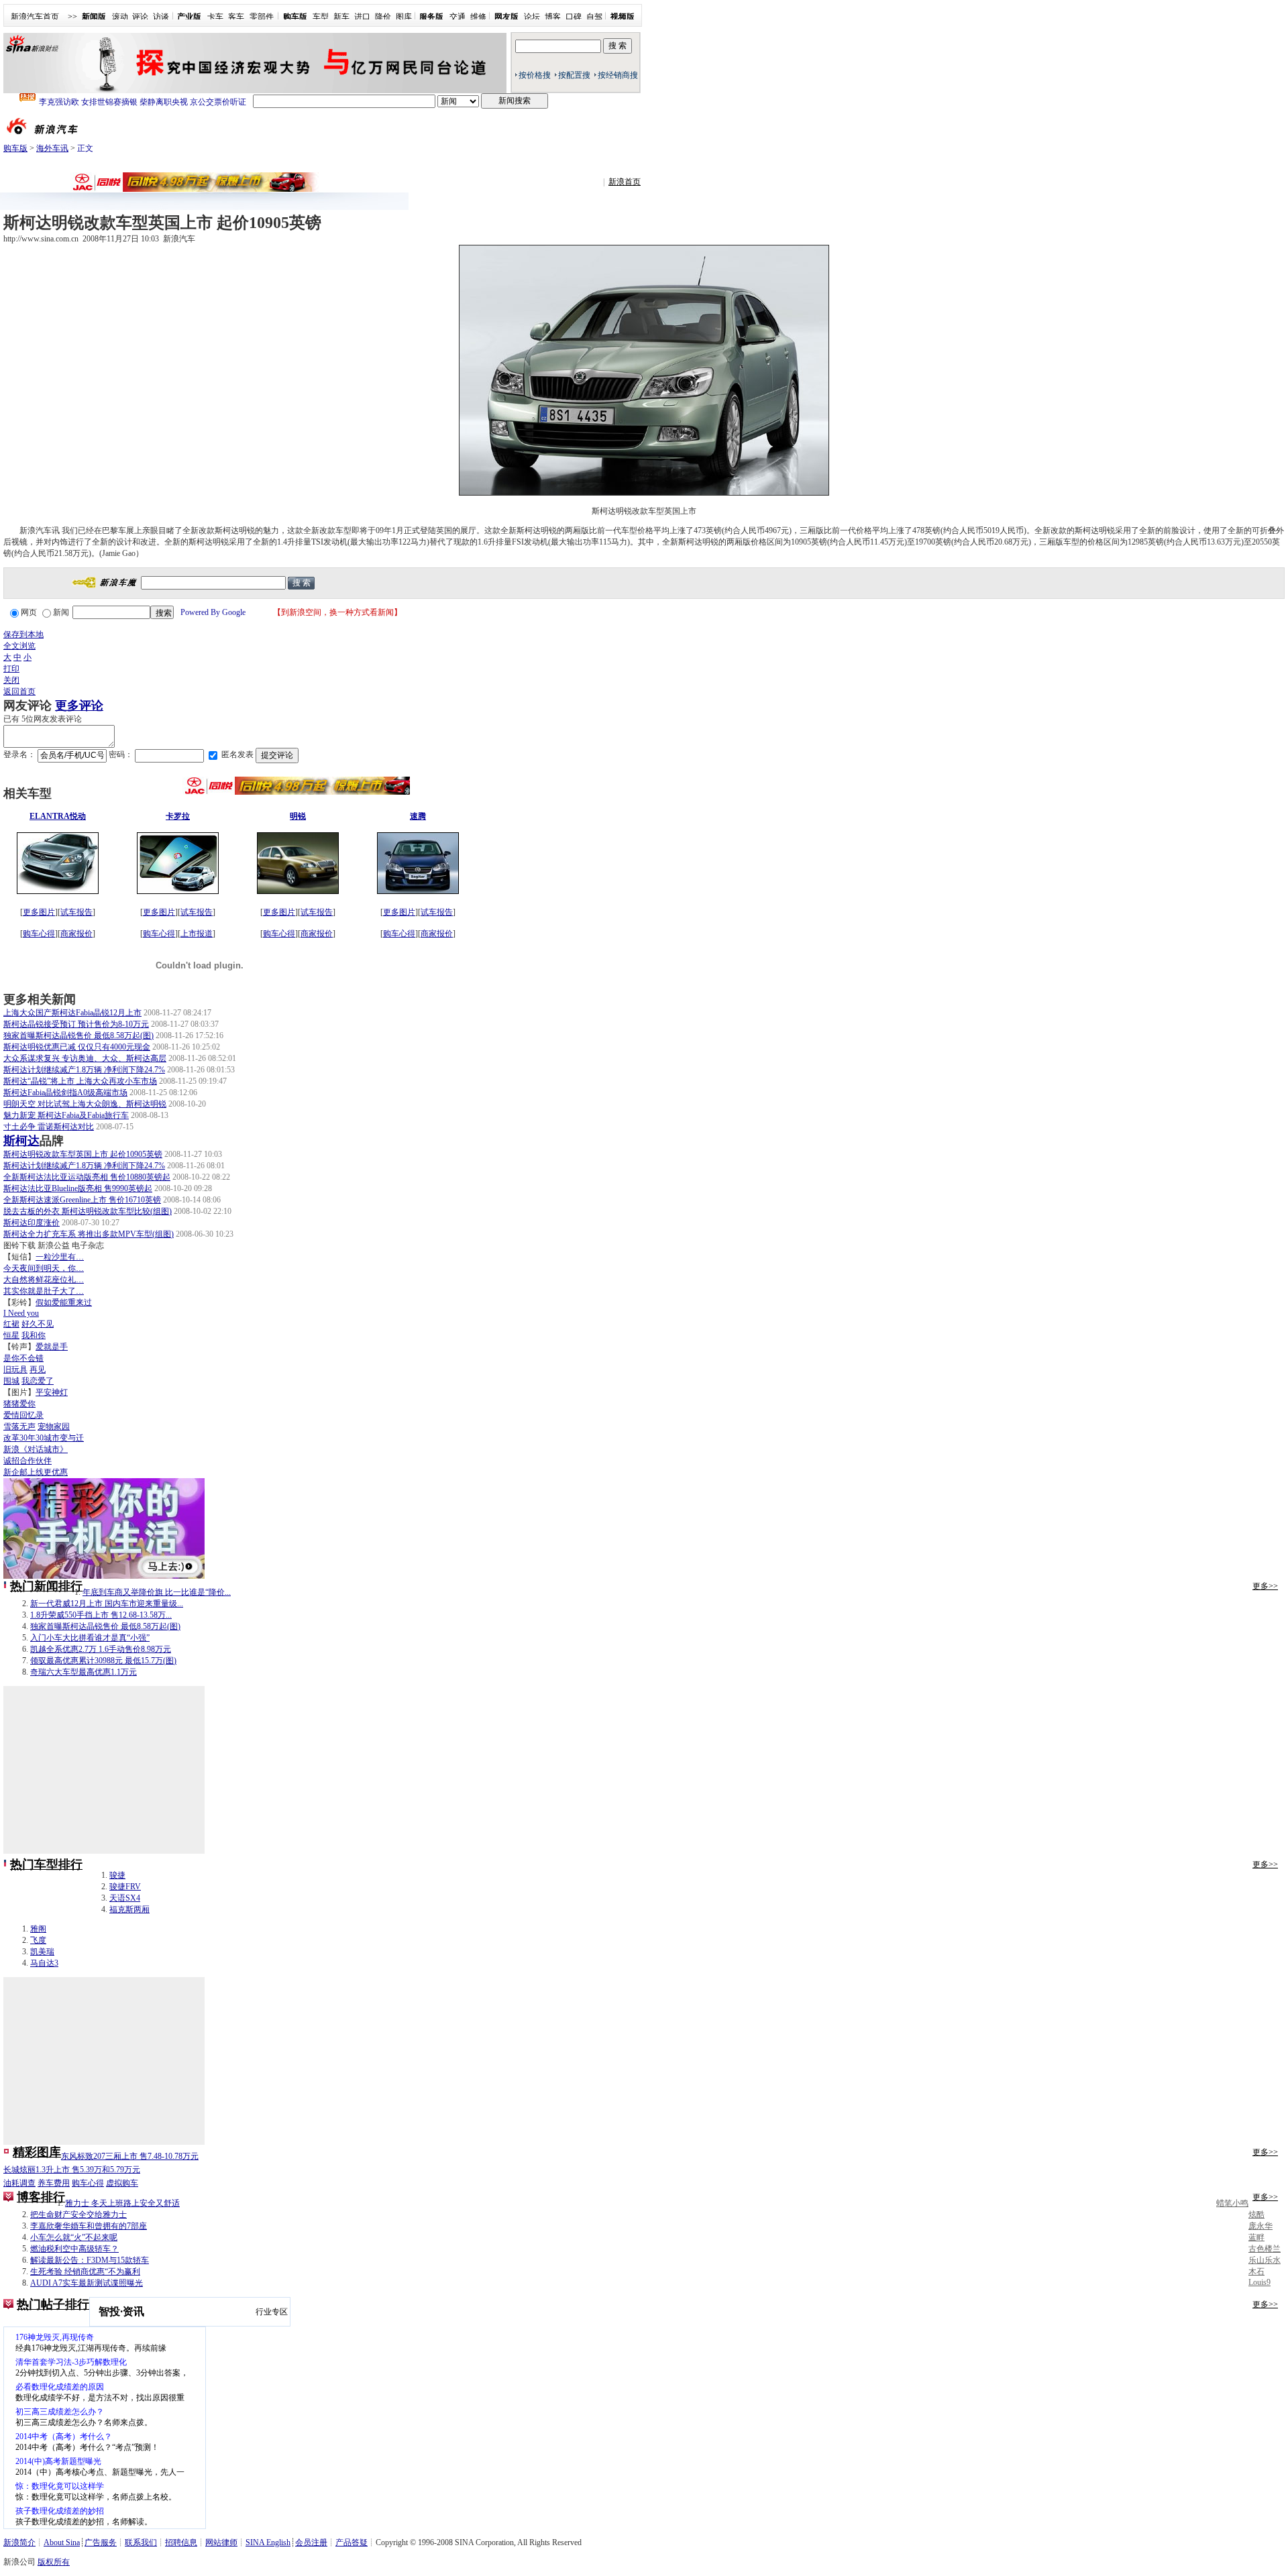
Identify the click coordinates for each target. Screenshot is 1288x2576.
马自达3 (44, 1963)
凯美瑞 (42, 1952)
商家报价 (76, 934)
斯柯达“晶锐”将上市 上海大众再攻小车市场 (80, 1081)
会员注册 (311, 2542)
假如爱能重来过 (64, 1302)
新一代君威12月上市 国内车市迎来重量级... (107, 1604)
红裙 (11, 1324)
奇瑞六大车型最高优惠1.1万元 (84, 1672)
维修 (478, 17)
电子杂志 (88, 1245)
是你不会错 (23, 1358)
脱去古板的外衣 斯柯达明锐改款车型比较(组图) (88, 1211)
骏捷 (117, 1875)
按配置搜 (574, 75)
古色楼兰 (1265, 2249)
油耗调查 (19, 2183)
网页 (29, 612)
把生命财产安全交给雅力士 (78, 2215)
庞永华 (1260, 2226)
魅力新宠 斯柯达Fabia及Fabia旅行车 (66, 1115)
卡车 (215, 17)
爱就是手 (52, 1347)
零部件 (262, 17)
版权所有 (54, 2562)
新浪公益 (54, 1245)
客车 (236, 17)
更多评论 (79, 706)
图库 (404, 17)
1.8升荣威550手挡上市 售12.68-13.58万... (101, 1615)
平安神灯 (52, 1392)
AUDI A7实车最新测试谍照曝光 (87, 2283)
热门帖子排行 (53, 2304)
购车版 (15, 148)
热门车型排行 (46, 1864)
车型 (321, 17)
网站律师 (221, 2542)
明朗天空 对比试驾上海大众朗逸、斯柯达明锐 (85, 1104)
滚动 (120, 17)
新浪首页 (625, 182)
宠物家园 (54, 1426)
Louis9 (1259, 2282)
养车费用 (54, 2183)
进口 (362, 17)
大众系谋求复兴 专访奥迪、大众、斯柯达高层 (85, 1058)
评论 (140, 17)
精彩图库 (37, 2152)
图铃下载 (19, 1245)
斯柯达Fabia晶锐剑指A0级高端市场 (65, 1093)
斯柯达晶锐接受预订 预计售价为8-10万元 (76, 1024)
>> (72, 17)
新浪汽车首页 (35, 17)
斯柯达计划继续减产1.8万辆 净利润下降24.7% (84, 1070)
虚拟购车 (122, 2183)
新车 (341, 17)
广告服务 (101, 2542)
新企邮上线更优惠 (36, 1472)
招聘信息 (181, 2542)
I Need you (21, 1313)
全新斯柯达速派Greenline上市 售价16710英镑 (82, 1200)
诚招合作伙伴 (28, 1461)
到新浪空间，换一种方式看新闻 (337, 612)
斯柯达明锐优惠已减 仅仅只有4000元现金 (77, 1047)
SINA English (268, 2542)
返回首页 (19, 691)
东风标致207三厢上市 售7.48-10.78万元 (130, 2156)
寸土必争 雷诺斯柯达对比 (49, 1127)
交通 (458, 17)
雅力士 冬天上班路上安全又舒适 (122, 2203)
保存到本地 (23, 634)
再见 (38, 1369)
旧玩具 (15, 1369)
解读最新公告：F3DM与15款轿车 (90, 2260)
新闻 (61, 612)
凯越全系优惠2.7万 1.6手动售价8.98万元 (101, 1649)
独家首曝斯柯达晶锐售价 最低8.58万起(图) (78, 1035)
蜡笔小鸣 (1232, 2203)
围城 (11, 1381)
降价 (383, 17)
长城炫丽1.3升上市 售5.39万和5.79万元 (72, 2170)
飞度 (38, 1940)
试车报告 (76, 912)
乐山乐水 (1265, 2260)
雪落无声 (19, 1426)
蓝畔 (1256, 2237)
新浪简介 (19, 2542)
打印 (11, 669)
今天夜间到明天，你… (44, 1268)
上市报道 (197, 934)
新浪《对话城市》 (36, 1449)
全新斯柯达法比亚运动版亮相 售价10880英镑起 (87, 1177)
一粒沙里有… (60, 1257)
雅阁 (38, 1929)
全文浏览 (19, 646)
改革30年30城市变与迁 (44, 1438)
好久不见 (38, 1324)
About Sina (62, 2542)
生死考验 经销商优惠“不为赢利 (85, 2272)
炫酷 (1256, 2215)
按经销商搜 (618, 75)
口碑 (574, 17)
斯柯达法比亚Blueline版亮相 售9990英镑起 (78, 1188)
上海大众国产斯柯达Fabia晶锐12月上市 (72, 1013)
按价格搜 (535, 75)
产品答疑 (352, 2542)
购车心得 (39, 934)
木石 (1256, 2272)
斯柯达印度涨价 (32, 1223)
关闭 (11, 680)
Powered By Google (213, 612)
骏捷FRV (125, 1887)
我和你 (34, 1335)
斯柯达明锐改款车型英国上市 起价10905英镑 (83, 1154)
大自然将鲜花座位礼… (44, 1280)
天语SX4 (125, 1898)
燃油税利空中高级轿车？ (74, 2249)
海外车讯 (52, 148)
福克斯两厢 (129, 1909)
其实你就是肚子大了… (44, 1291)
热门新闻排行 (46, 1586)
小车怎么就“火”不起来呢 (74, 2237)
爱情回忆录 (23, 1415)
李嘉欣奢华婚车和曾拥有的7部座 (89, 2226)
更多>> (1265, 1586)
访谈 (161, 17)
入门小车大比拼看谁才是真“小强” (90, 1638)
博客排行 (41, 2197)
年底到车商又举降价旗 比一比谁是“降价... (157, 1592)
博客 (553, 17)
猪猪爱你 (19, 1404)
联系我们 (141, 2542)
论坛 (532, 17)
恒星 (11, 1335)
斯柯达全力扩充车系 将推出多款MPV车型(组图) (89, 1234)
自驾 (594, 17)
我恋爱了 (38, 1381)
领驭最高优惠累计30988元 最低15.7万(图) (103, 1661)
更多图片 (39, 912)
